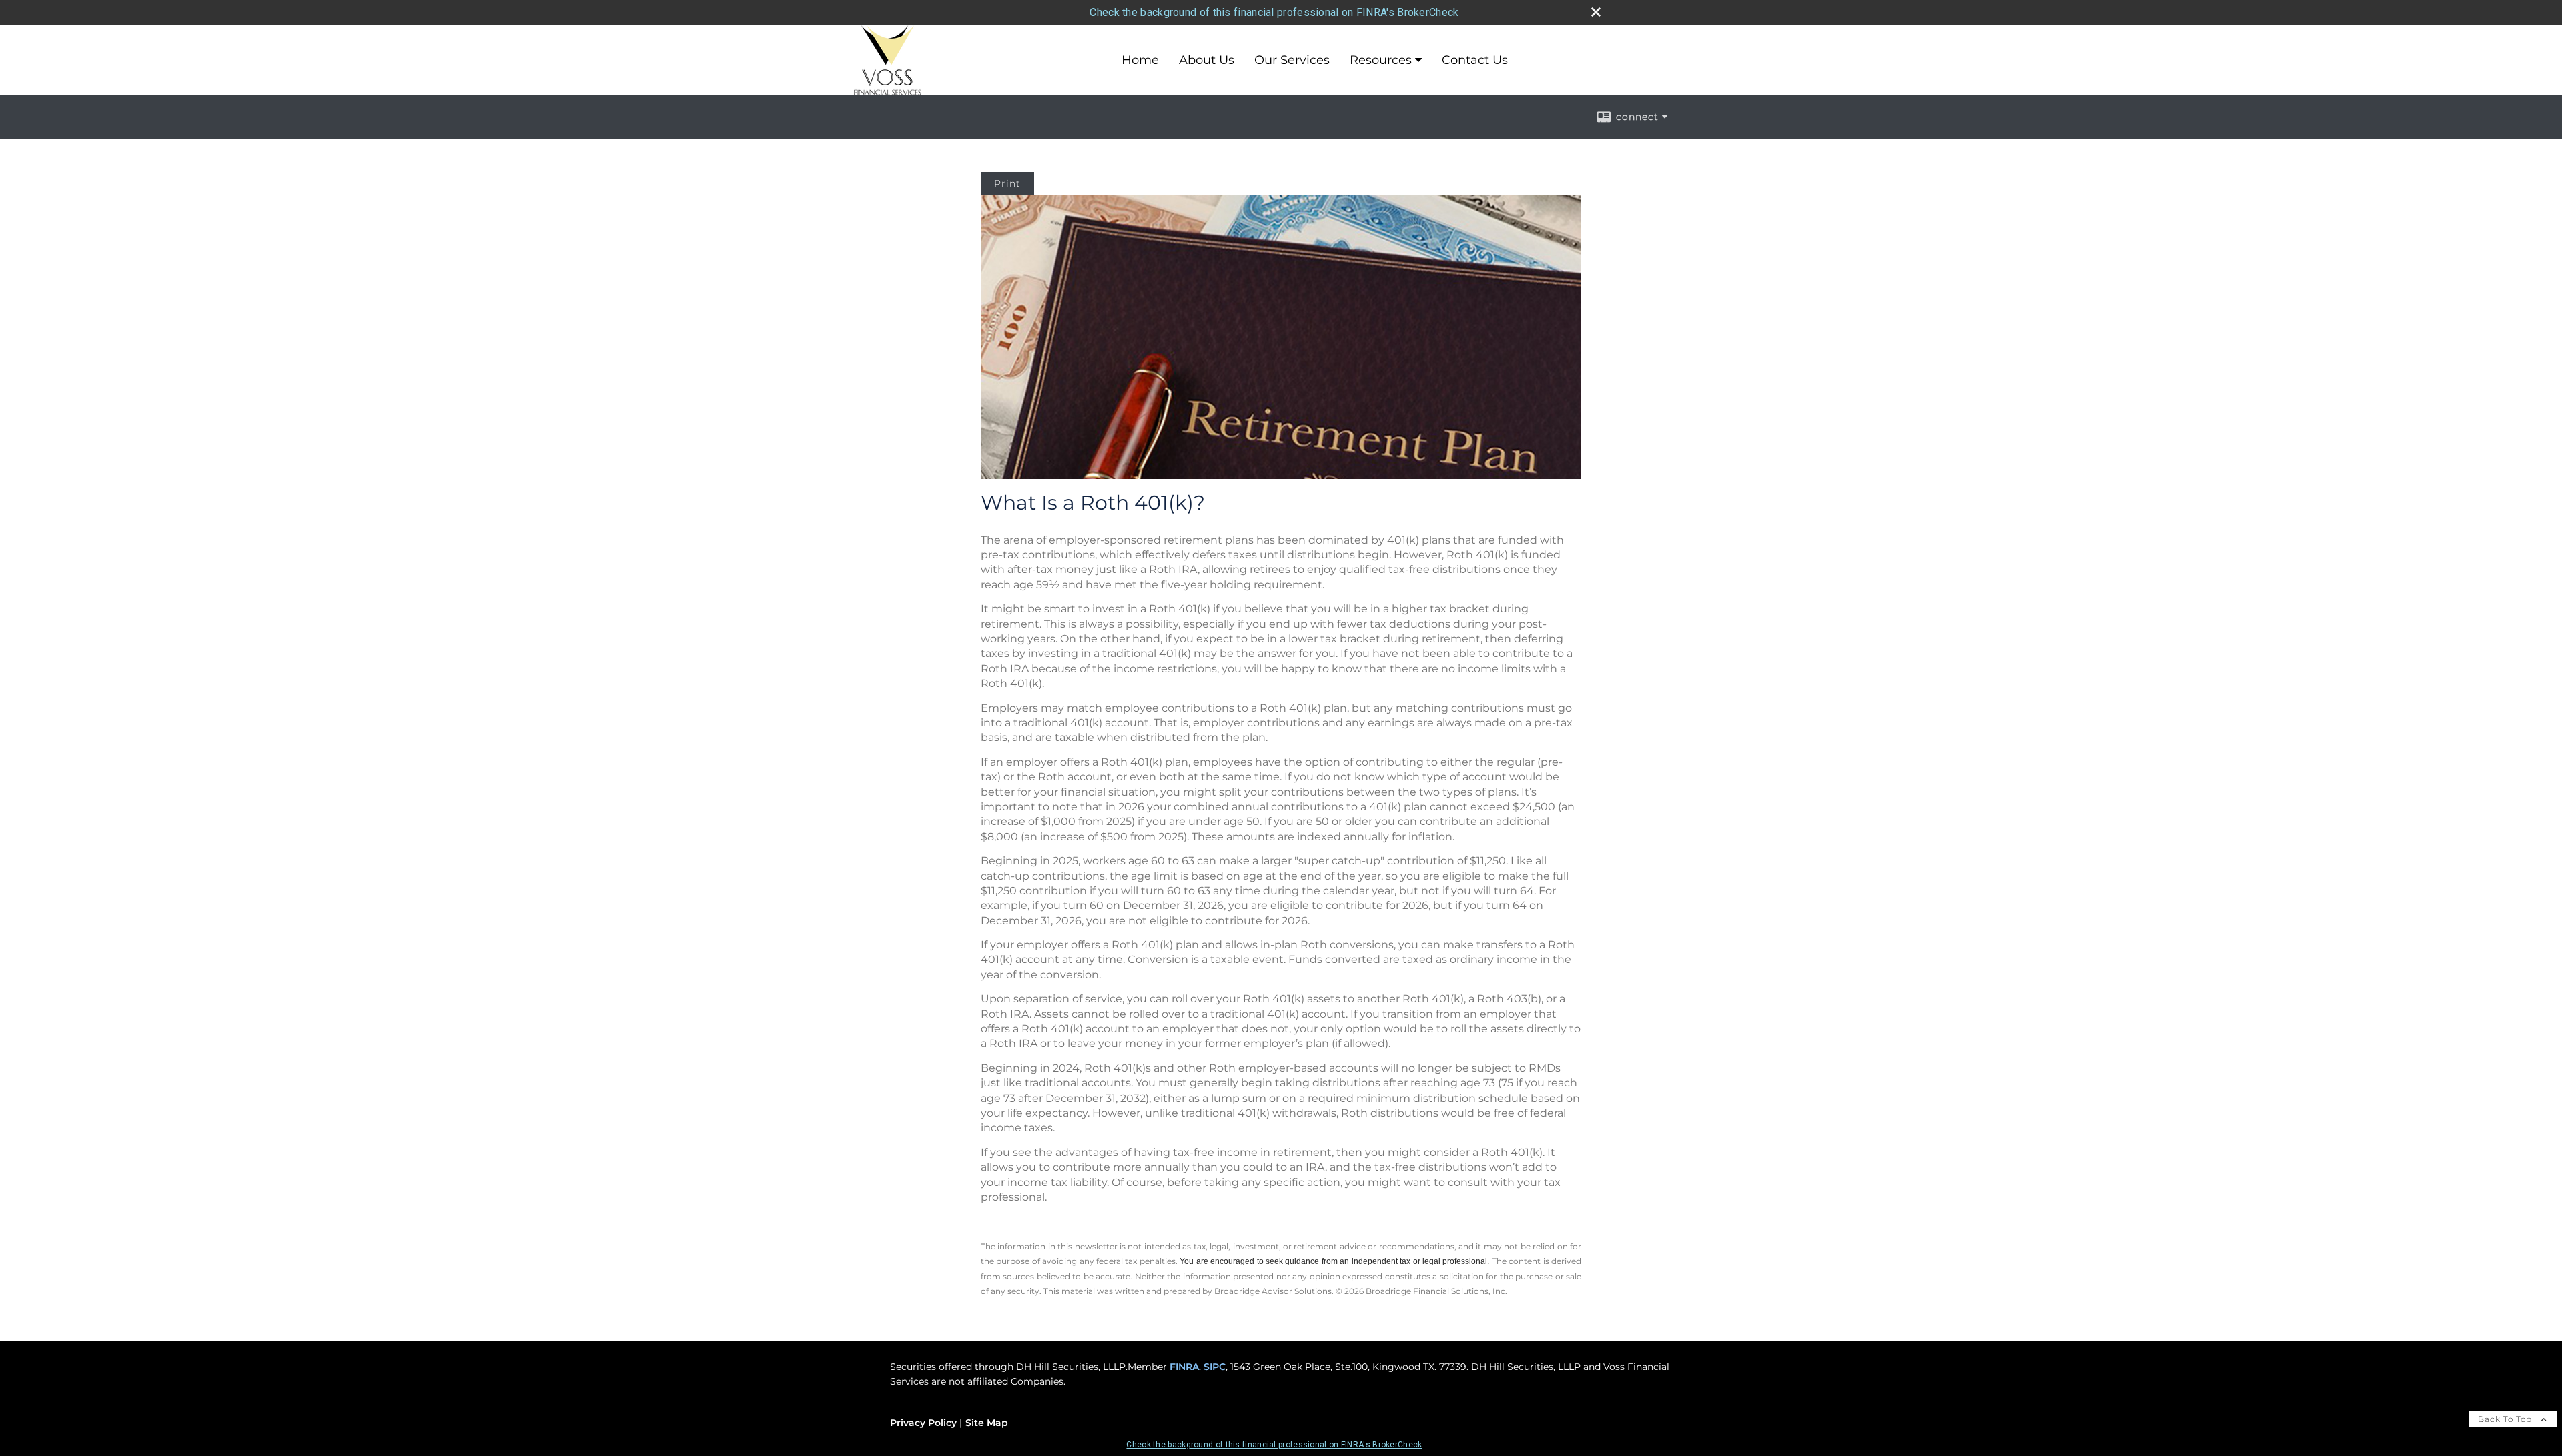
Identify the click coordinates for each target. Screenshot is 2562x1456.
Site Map (987, 1423)
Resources (1381, 60)
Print (1007, 183)
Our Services (1292, 60)
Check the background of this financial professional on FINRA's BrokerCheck (1274, 12)
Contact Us (1475, 60)
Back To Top (2506, 1419)
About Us (1207, 60)
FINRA (1184, 1367)
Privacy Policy (923, 1423)
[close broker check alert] (1596, 12)
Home (1140, 60)
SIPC (1215, 1367)
